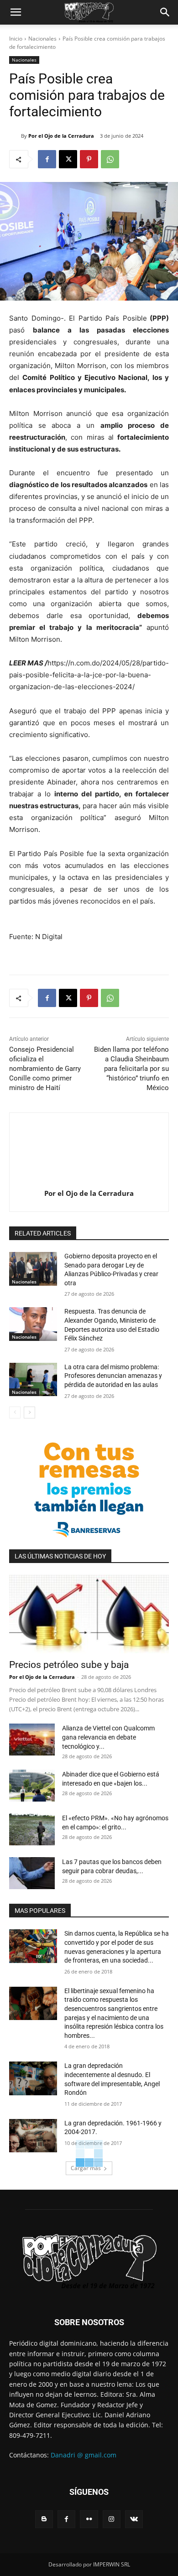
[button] (16, 12)
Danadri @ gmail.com (84, 2455)
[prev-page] (15, 1413)
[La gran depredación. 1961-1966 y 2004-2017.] (33, 2136)
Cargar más (86, 2168)
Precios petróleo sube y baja (69, 1665)
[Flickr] (89, 2519)
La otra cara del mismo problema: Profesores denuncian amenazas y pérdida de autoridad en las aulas (113, 1376)
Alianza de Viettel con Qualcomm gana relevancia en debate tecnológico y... (108, 1737)
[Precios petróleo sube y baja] (89, 1614)
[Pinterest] (89, 159)
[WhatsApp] (110, 159)
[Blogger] (44, 2519)
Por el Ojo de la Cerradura (61, 136)
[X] (68, 159)
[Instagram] (112, 2519)
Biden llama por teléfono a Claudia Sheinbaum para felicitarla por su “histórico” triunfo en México (131, 1069)
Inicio (16, 39)
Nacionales (42, 39)
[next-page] (29, 1413)
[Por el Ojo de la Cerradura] (15, 136)
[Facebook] (47, 159)
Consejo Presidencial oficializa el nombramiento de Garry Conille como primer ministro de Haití (45, 1069)
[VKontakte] (134, 2519)
